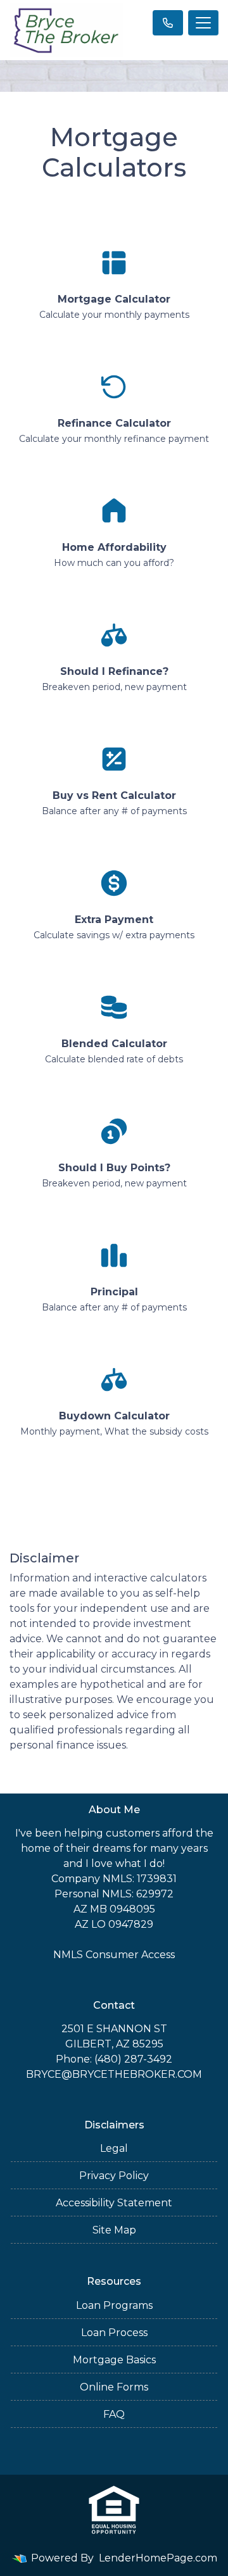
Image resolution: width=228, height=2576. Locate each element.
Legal (114, 2148)
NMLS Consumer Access (114, 1955)
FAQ (114, 2414)
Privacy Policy (114, 2176)
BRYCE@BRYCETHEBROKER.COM (114, 2074)
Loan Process (114, 2333)
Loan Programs (114, 2305)
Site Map (114, 2230)
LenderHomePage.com (158, 2558)
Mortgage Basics (114, 2360)
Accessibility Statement (114, 2203)
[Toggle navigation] (203, 23)
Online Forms (114, 2387)
